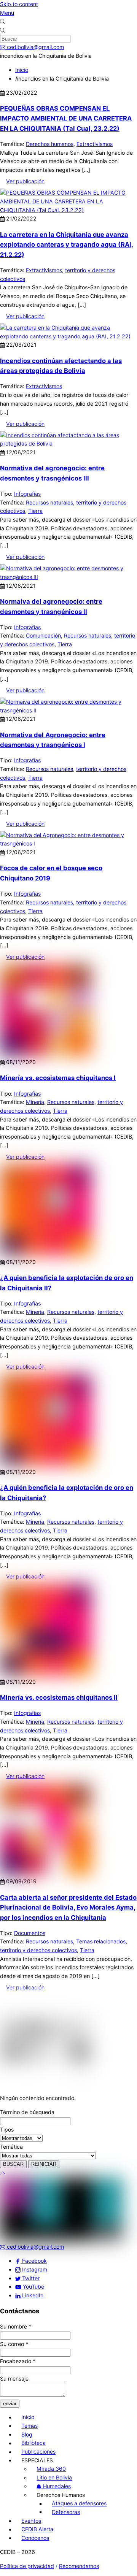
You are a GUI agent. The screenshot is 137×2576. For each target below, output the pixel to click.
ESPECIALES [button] (37, 2460)
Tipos (7, 2129)
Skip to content (19, 4)
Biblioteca (33, 2443)
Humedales (56, 2486)
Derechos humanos (50, 144)
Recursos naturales (49, 502)
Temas (29, 2426)
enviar (10, 2404)
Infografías (27, 494)
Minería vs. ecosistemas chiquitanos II (59, 1697)
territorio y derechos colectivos (38, 1950)
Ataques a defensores (79, 2504)
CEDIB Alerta (37, 2529)
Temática (11, 2147)
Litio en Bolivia (54, 2478)
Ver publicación (25, 181)
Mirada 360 (51, 2469)
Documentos (30, 1933)
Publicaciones (38, 2452)
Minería (35, 1102)
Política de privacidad (27, 2566)
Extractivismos (95, 144)
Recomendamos (79, 2566)
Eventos (31, 2521)
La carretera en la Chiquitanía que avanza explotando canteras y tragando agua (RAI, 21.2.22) (67, 245)
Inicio (28, 2417)
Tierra (35, 511)
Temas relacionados (101, 1941)
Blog (27, 2434)
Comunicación (43, 635)
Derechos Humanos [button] (61, 2495)
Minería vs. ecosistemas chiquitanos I (58, 1078)
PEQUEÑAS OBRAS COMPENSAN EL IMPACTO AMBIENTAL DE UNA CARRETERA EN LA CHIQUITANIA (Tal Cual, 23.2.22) (66, 118)
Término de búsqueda (27, 2112)
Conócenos (35, 2538)
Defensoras (66, 2512)
